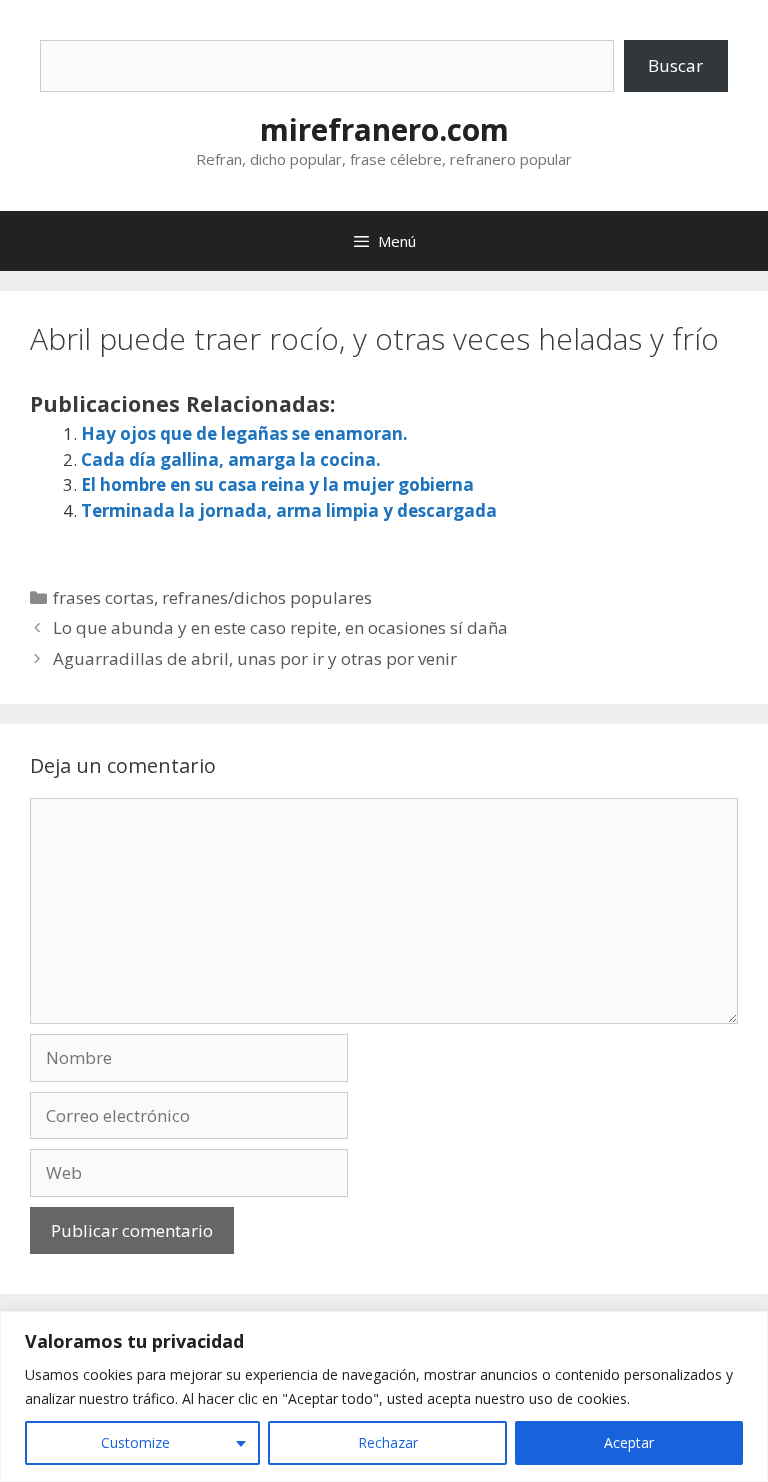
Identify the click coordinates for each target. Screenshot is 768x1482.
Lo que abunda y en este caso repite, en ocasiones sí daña (280, 627)
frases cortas (103, 597)
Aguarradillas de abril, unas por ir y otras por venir (255, 658)
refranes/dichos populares (267, 597)
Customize (135, 1442)
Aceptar (629, 1442)
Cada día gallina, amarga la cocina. (231, 459)
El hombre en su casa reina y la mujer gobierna (277, 484)
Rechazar (388, 1442)
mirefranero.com (384, 129)
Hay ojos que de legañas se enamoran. (244, 433)
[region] (384, 1396)
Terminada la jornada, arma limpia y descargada (289, 510)
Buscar (675, 65)
